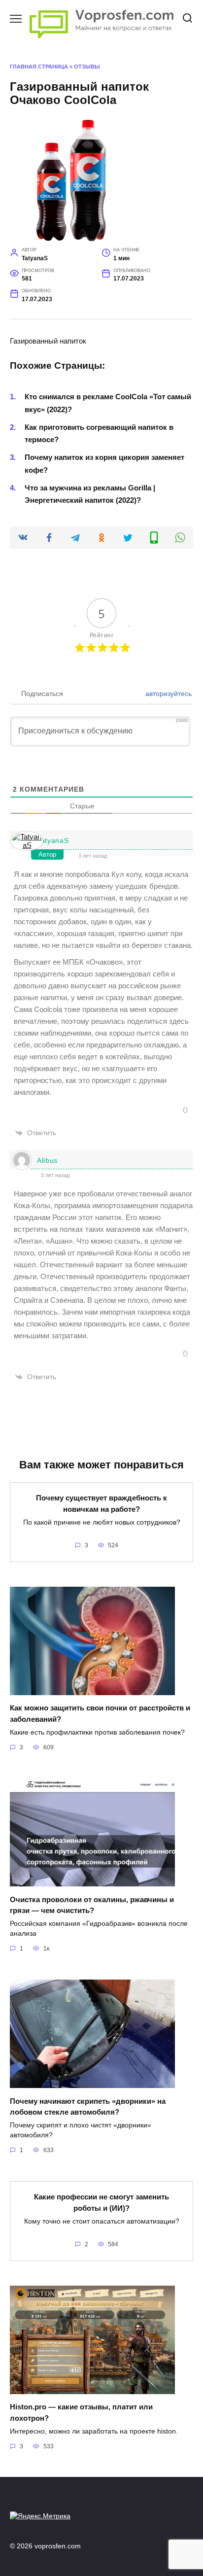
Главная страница (39, 67)
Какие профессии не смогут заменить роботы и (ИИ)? (101, 2202)
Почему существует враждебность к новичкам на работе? (101, 1503)
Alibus (47, 1160)
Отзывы (87, 67)
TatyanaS (53, 840)
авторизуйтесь (168, 694)
